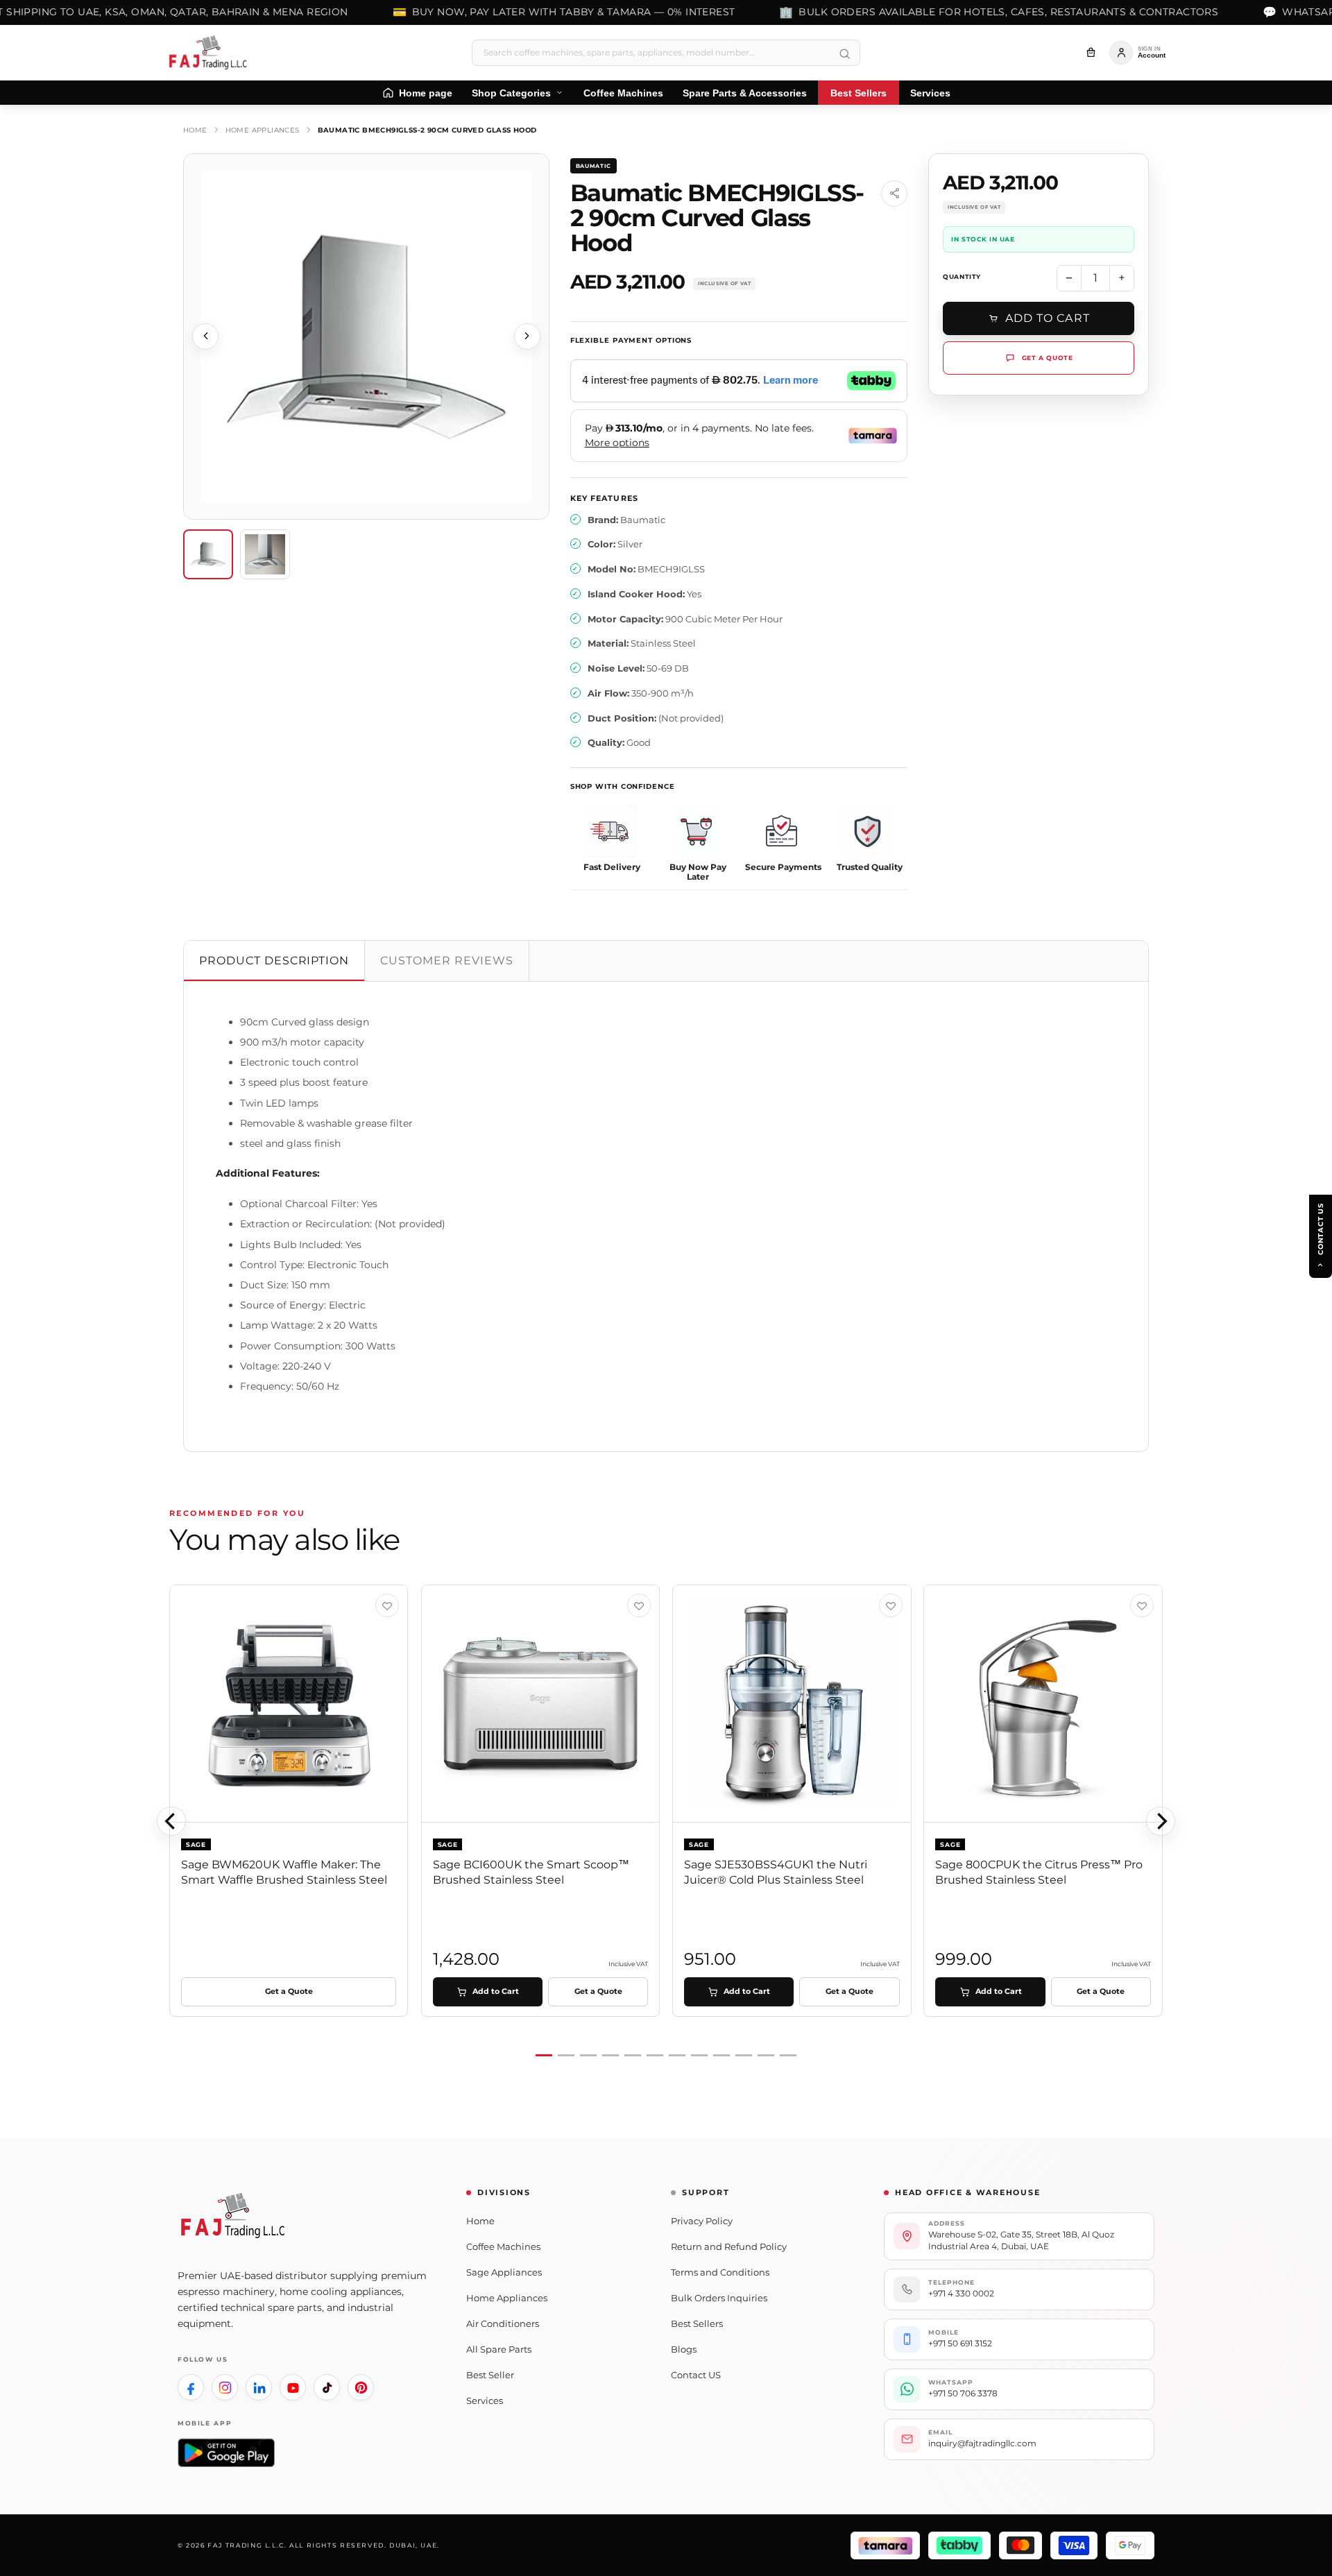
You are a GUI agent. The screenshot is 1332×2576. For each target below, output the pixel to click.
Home (195, 130)
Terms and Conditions (720, 2272)
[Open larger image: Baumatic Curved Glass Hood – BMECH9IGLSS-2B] (366, 336)
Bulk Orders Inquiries (719, 2298)
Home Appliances (263, 130)
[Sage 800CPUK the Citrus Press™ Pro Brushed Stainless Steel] (1043, 1704)
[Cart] (1091, 53)
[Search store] (844, 54)
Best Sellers (697, 2323)
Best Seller (490, 2375)
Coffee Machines (503, 2246)
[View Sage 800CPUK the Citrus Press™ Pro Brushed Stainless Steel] (1142, 1605)
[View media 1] (208, 554)
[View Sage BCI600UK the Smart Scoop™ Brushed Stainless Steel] (639, 1605)
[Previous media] (205, 336)
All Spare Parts (499, 2349)
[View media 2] (265, 554)
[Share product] (894, 194)
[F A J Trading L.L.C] (212, 53)
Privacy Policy (702, 2221)
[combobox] (666, 53)
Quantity (962, 276)
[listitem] (191, 2387)
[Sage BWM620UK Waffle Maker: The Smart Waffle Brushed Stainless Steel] (289, 1704)
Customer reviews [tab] (446, 961)
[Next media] (527, 336)
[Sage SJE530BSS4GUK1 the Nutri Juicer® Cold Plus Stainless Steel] (792, 1704)
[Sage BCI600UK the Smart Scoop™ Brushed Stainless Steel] (541, 1704)
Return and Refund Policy (729, 2246)
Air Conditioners (503, 2323)
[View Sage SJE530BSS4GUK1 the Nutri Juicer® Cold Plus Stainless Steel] (891, 1605)
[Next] (1161, 1821)
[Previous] (171, 1821)
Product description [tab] (274, 961)
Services (485, 2400)
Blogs (684, 2349)
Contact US (696, 2375)
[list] (666, 1822)
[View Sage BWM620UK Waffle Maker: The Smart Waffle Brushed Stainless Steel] (387, 1605)
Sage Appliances (504, 2272)
